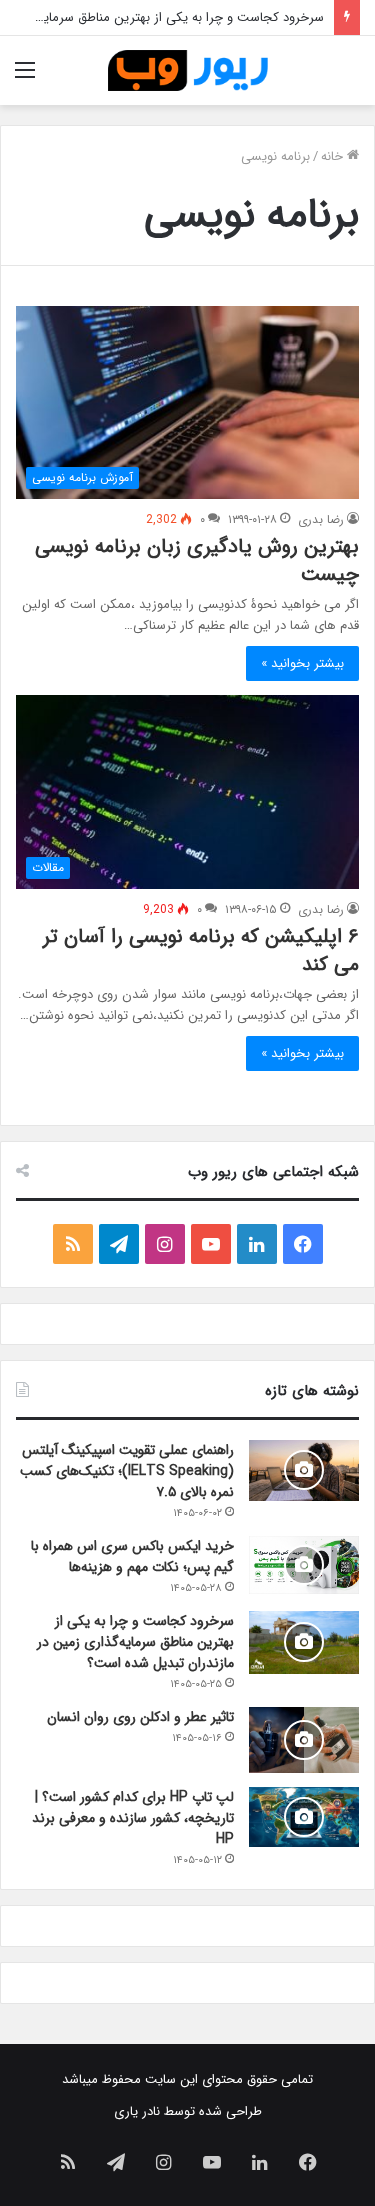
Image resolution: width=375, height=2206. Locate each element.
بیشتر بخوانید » (302, 663)
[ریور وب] (188, 70)
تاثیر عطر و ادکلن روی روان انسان (140, 1717)
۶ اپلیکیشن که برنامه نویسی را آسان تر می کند (201, 950)
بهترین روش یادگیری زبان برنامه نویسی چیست (197, 560)
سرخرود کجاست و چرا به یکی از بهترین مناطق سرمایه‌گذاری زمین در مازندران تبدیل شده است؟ (135, 1642)
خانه (334, 156)
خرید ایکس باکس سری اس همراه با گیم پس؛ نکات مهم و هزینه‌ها (132, 1556)
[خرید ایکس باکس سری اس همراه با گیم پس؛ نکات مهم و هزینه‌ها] (304, 1565)
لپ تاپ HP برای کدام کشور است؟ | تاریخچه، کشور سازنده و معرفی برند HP (133, 1818)
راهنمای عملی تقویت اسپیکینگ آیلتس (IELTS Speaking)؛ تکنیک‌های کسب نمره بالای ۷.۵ (127, 1471)
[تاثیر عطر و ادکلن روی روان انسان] (304, 1740)
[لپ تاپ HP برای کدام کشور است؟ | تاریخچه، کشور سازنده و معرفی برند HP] (304, 1817)
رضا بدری (321, 519)
